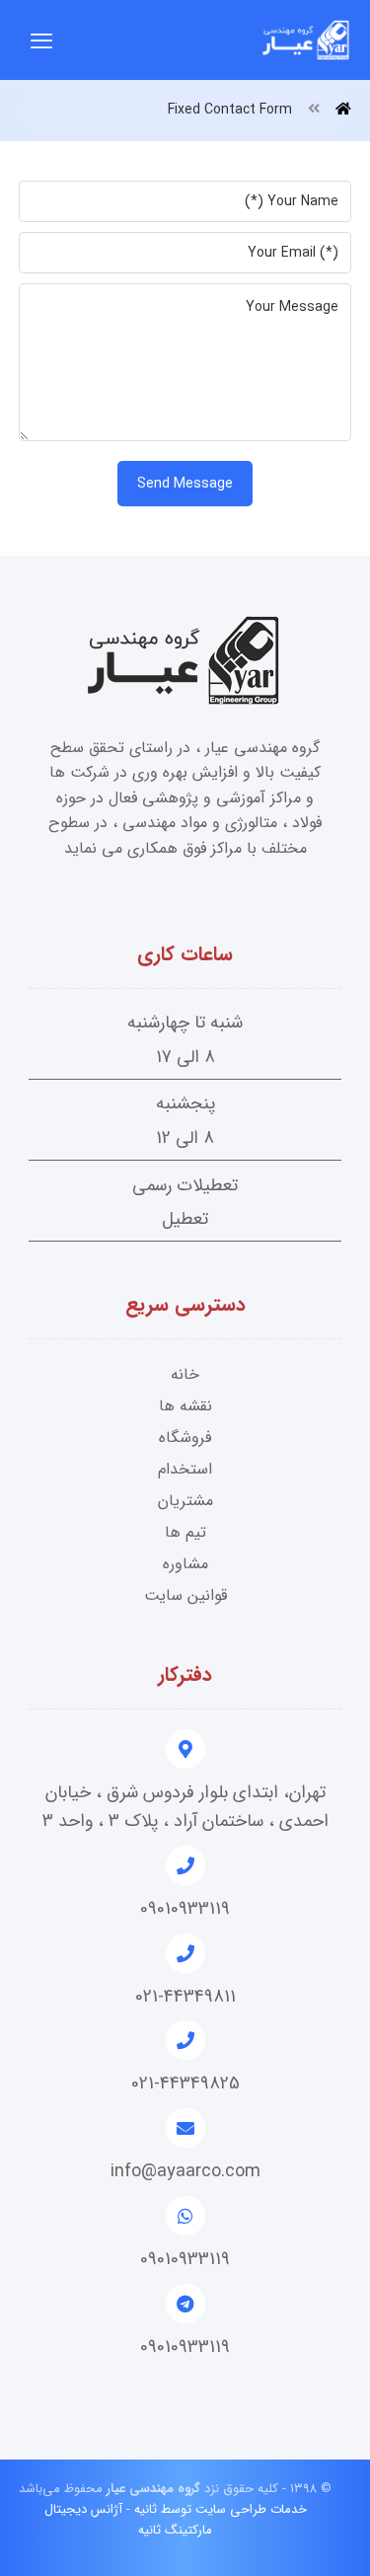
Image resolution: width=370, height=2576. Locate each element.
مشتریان (185, 1501)
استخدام (185, 1469)
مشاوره (185, 1564)
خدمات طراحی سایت (251, 2509)
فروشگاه (185, 1438)
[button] (41, 40)
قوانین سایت (185, 1595)
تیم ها (185, 1532)
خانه (185, 1374)
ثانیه (146, 2509)
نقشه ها (185, 1406)
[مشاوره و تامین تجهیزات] (307, 40)
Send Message (185, 484)
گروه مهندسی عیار (151, 2489)
